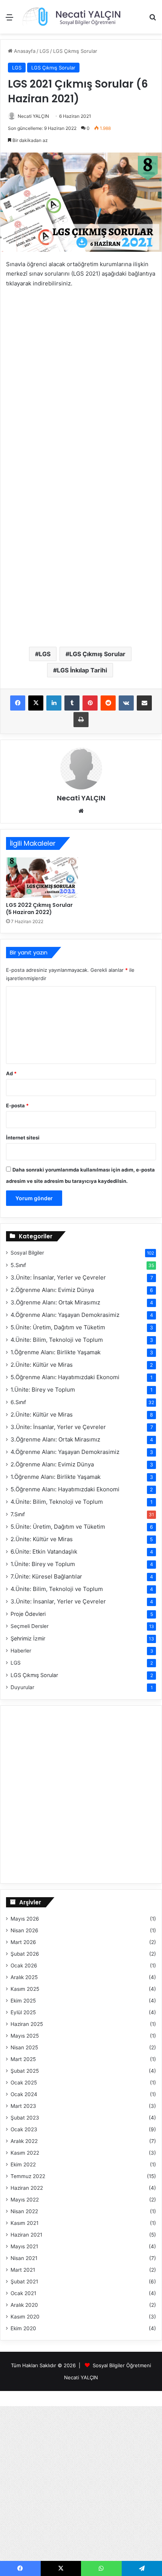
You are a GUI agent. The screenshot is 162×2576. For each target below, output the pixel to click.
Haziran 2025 (27, 2024)
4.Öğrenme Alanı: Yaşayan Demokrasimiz (65, 1315)
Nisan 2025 (24, 2047)
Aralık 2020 (24, 2305)
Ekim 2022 (23, 2164)
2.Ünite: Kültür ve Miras (42, 1365)
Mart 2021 (23, 2270)
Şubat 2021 (24, 2282)
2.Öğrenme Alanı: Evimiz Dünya (52, 1290)
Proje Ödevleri (28, 1614)
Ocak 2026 (24, 1966)
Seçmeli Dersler (30, 1626)
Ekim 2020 (23, 2328)
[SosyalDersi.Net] (71, 17)
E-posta (17, 1105)
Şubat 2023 (25, 2118)
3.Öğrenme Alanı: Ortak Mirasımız (55, 1302)
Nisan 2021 (24, 2258)
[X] (36, 703)
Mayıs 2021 (24, 2246)
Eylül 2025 (23, 2012)
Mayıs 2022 (25, 2200)
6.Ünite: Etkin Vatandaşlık (44, 1552)
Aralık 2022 (24, 2141)
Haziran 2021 (26, 2235)
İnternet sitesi (23, 1138)
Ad (11, 1073)
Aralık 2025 (24, 1977)
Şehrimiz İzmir (28, 1638)
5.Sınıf (18, 1265)
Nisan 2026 (24, 1930)
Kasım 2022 (25, 2153)
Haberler (21, 1651)
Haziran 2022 (27, 2188)
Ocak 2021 (23, 2293)
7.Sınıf (18, 1514)
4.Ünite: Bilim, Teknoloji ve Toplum (57, 1340)
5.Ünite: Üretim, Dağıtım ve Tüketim (58, 1327)
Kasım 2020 (25, 2317)
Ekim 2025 (23, 2001)
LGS (45, 654)
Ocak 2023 (24, 2129)
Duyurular (22, 1687)
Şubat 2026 (25, 1954)
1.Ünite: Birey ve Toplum (43, 1390)
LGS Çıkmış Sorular (97, 654)
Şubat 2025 (25, 2071)
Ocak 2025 (24, 2083)
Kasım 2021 (24, 2223)
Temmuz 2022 (28, 2176)
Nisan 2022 (24, 2211)
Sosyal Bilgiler (27, 1253)
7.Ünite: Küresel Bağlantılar (46, 1576)
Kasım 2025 (25, 1989)
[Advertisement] (81, 119)
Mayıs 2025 (25, 2036)
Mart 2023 (23, 2106)
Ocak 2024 (24, 2094)
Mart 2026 (23, 1942)
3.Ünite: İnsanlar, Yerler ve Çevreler (58, 1277)
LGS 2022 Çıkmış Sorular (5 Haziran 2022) (39, 909)
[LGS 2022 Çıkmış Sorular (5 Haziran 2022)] (42, 878)
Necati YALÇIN (81, 798)
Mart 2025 (23, 2059)
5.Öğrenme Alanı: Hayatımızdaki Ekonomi (65, 1377)
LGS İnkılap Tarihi (82, 670)
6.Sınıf (18, 1402)
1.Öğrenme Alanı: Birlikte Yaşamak (56, 1352)
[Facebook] (18, 703)
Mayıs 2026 (25, 1919)
